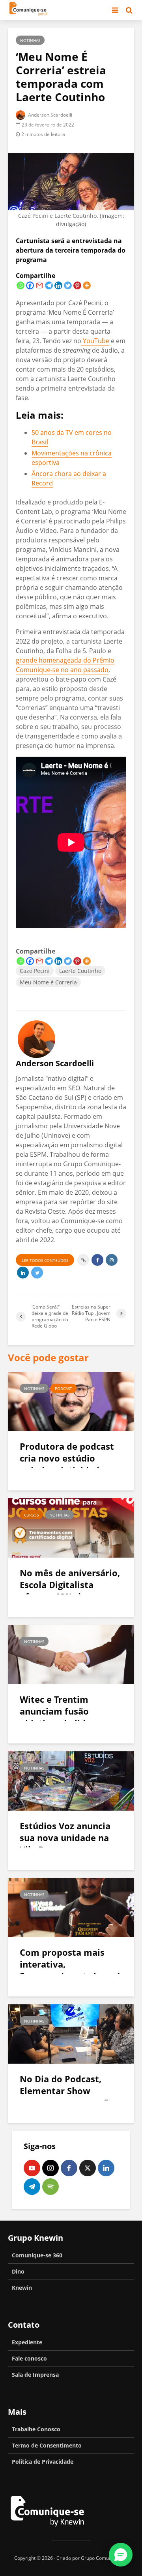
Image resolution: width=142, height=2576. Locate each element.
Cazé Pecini (35, 971)
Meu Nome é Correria (48, 982)
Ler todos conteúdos (45, 1260)
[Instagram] (50, 2168)
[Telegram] (49, 285)
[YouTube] (32, 2168)
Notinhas (30, 40)
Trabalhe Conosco (36, 2429)
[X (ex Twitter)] (88, 2168)
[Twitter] (68, 285)
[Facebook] (30, 285)
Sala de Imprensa (35, 2375)
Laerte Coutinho (80, 971)
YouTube (95, 341)
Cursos (31, 1515)
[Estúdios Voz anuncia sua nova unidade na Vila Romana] (71, 1780)
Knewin (22, 2288)
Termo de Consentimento (47, 2445)
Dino (18, 2271)
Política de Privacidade (43, 2462)
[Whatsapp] (21, 285)
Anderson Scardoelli (50, 115)
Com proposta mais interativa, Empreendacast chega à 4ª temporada (71, 1970)
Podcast (64, 1388)
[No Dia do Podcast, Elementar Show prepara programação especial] (71, 2033)
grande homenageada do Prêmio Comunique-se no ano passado (65, 665)
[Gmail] (39, 285)
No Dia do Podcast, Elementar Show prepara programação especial (67, 2096)
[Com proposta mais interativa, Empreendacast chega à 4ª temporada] (71, 1907)
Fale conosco (29, 2358)
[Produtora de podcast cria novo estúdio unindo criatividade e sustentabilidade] (71, 1401)
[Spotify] (50, 2187)
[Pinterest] (77, 285)
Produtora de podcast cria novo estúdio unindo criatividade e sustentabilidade (67, 1464)
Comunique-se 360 (37, 2255)
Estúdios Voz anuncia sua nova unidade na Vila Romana (65, 1838)
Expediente (27, 2342)
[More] (87, 285)
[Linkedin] (58, 285)
